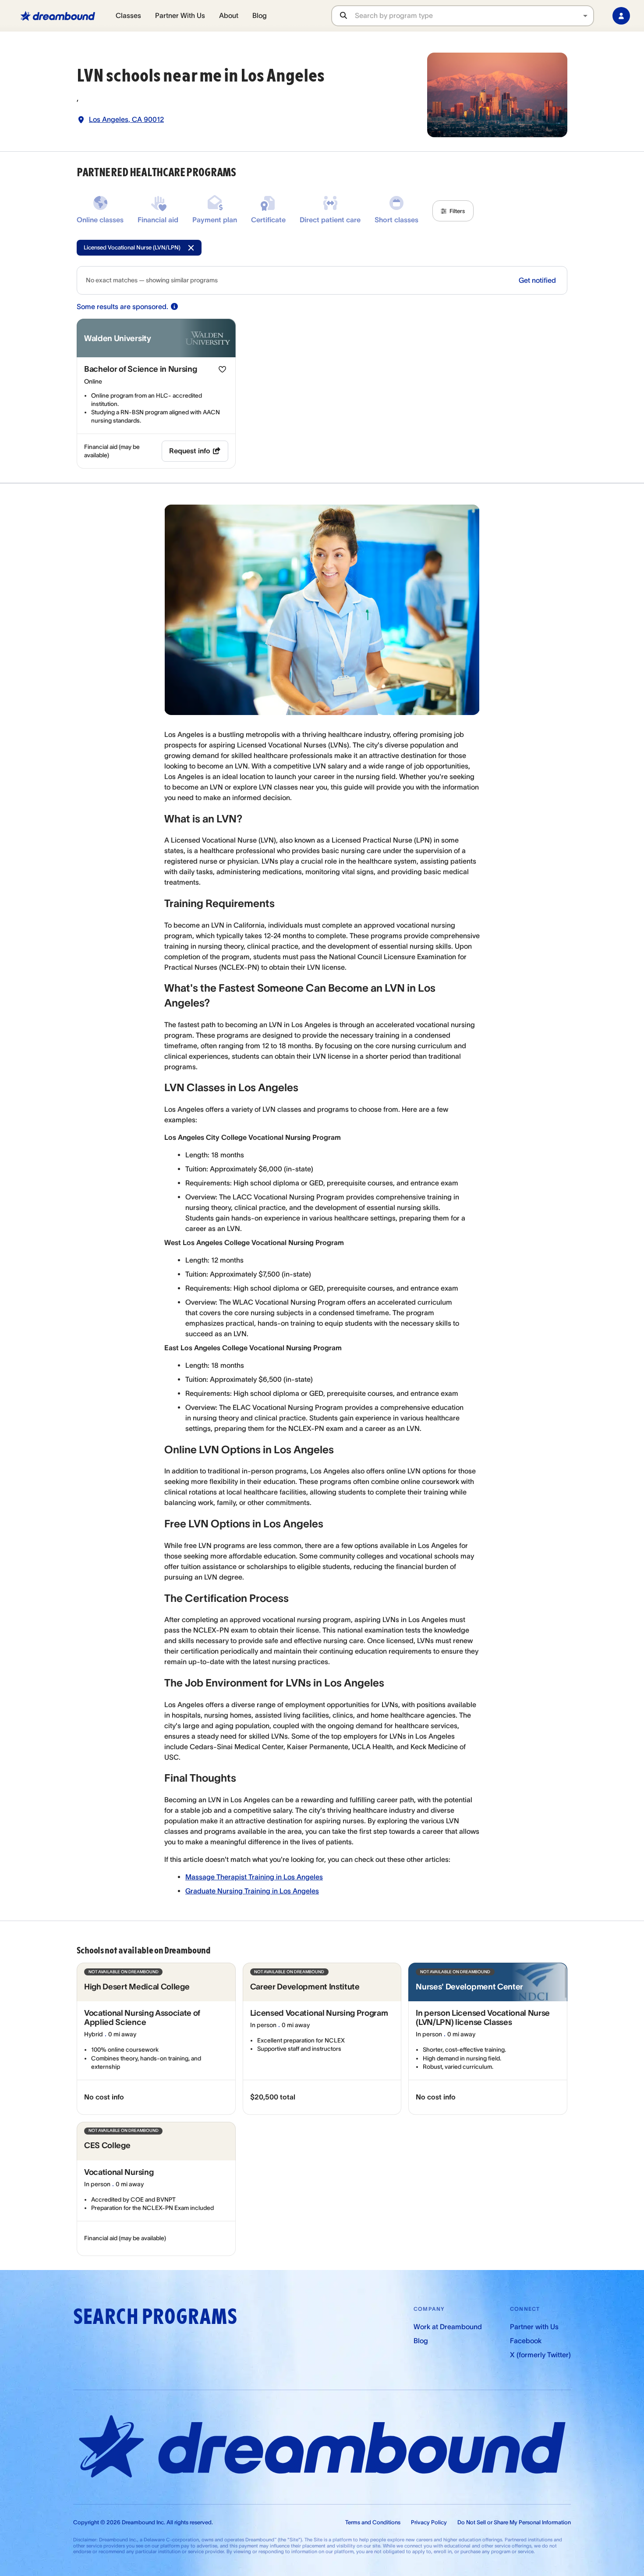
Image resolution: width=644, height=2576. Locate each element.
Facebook (526, 2341)
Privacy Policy (429, 2522)
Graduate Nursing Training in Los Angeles (252, 1891)
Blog (260, 15)
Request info (190, 451)
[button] (453, 211)
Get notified (537, 280)
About (229, 15)
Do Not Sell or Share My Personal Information (514, 2522)
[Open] (585, 16)
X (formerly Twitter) (540, 2355)
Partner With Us (180, 15)
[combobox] (474, 16)
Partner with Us (534, 2327)
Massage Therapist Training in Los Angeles (254, 1877)
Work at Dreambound (448, 2327)
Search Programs (155, 2317)
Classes (128, 15)
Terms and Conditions (373, 2522)
